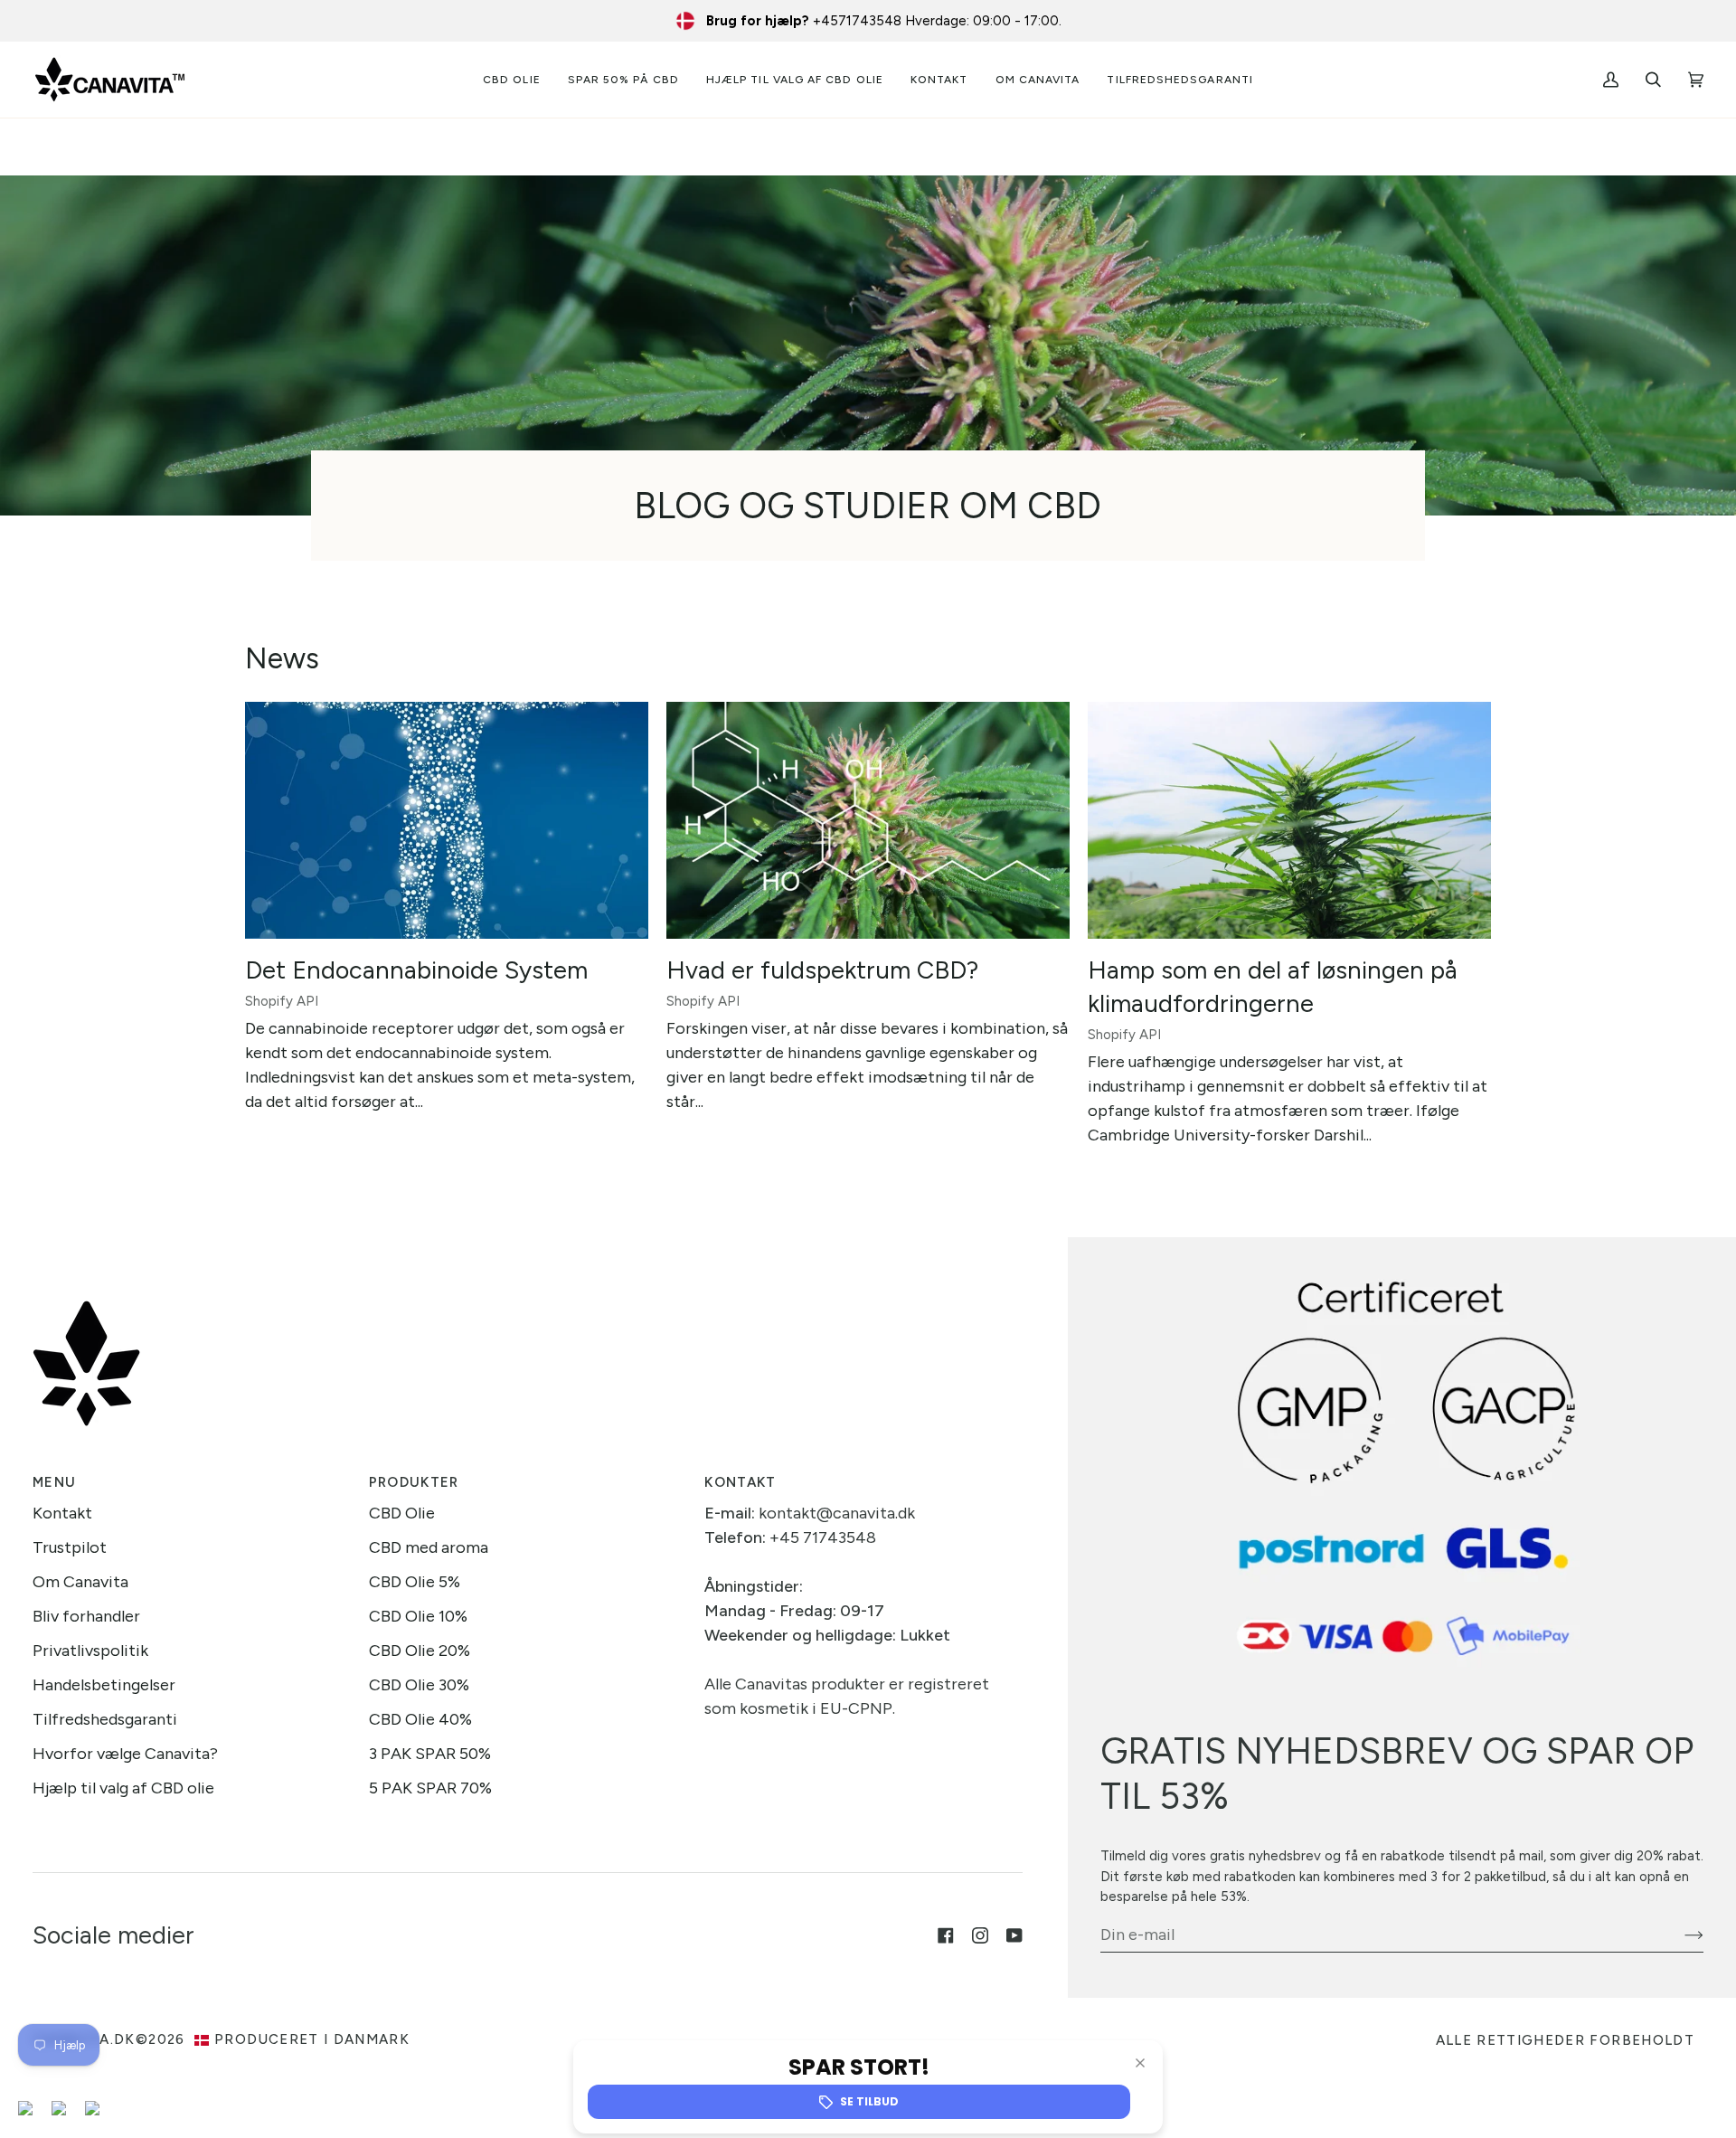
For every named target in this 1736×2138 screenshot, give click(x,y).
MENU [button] (54, 1482)
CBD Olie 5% (415, 1582)
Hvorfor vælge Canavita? (125, 1754)
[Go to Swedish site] (66, 2110)
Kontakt (62, 1513)
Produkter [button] (414, 1482)
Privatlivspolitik (90, 1651)
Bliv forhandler (86, 1616)
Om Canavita (80, 1582)
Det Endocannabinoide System (416, 970)
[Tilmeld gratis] (1679, 1935)
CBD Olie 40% (420, 1719)
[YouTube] (1014, 1935)
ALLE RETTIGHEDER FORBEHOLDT (1565, 2040)
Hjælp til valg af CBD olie (123, 1788)
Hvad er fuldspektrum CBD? (822, 970)
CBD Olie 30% (419, 1685)
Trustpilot (70, 1547)
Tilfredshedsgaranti (105, 1719)
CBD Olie (402, 1513)
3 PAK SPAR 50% (430, 1754)
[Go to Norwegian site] (99, 2110)
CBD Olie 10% (418, 1616)
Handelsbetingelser (104, 1685)
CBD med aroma (429, 1547)
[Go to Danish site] (33, 2110)
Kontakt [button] (740, 1482)
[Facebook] (946, 1935)
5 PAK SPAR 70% (430, 1788)
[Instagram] (980, 1935)
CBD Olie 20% (420, 1651)
